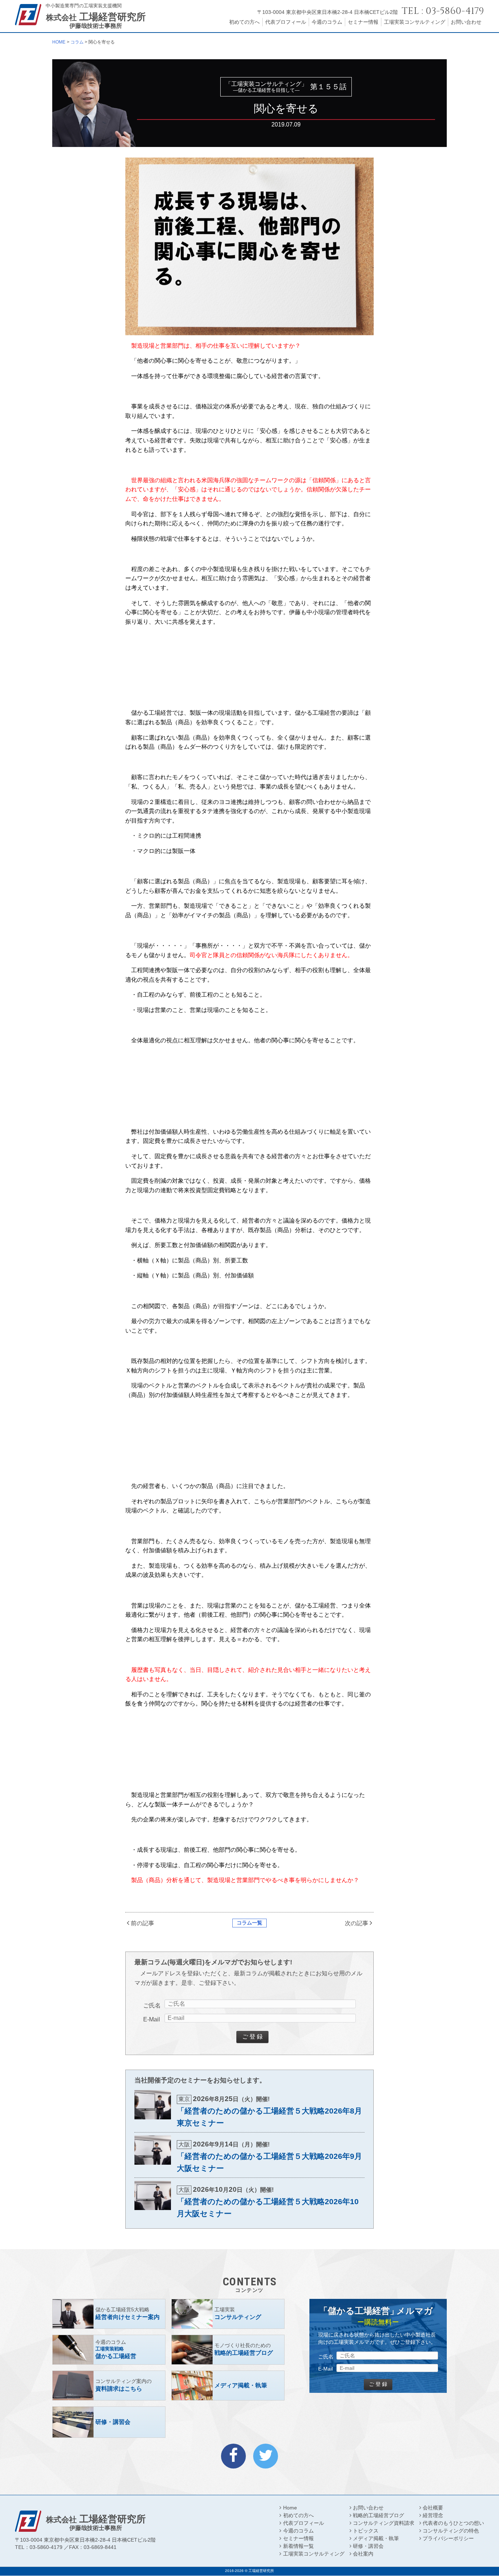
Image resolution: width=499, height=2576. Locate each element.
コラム (77, 42)
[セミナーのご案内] (109, 2314)
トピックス (366, 2531)
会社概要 (433, 2508)
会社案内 (363, 2554)
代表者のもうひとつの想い (453, 2523)
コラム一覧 (249, 1923)
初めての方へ (244, 22)
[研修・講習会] (109, 2422)
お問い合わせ (466, 22)
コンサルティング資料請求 (384, 2523)
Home (290, 2508)
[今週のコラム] (109, 2350)
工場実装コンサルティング (415, 22)
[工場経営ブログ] (228, 2350)
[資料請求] (109, 2386)
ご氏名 (152, 2005)
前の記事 (142, 1923)
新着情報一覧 (298, 2546)
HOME (59, 42)
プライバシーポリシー (448, 2538)
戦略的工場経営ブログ (378, 2515)
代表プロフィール (286, 22)
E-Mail (152, 2019)
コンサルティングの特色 (451, 2531)
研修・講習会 (368, 2546)
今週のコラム (327, 22)
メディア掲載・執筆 (376, 2538)
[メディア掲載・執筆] (228, 2386)
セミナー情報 (363, 22)
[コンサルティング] (228, 2314)
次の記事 (357, 1923)
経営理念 (433, 2515)
